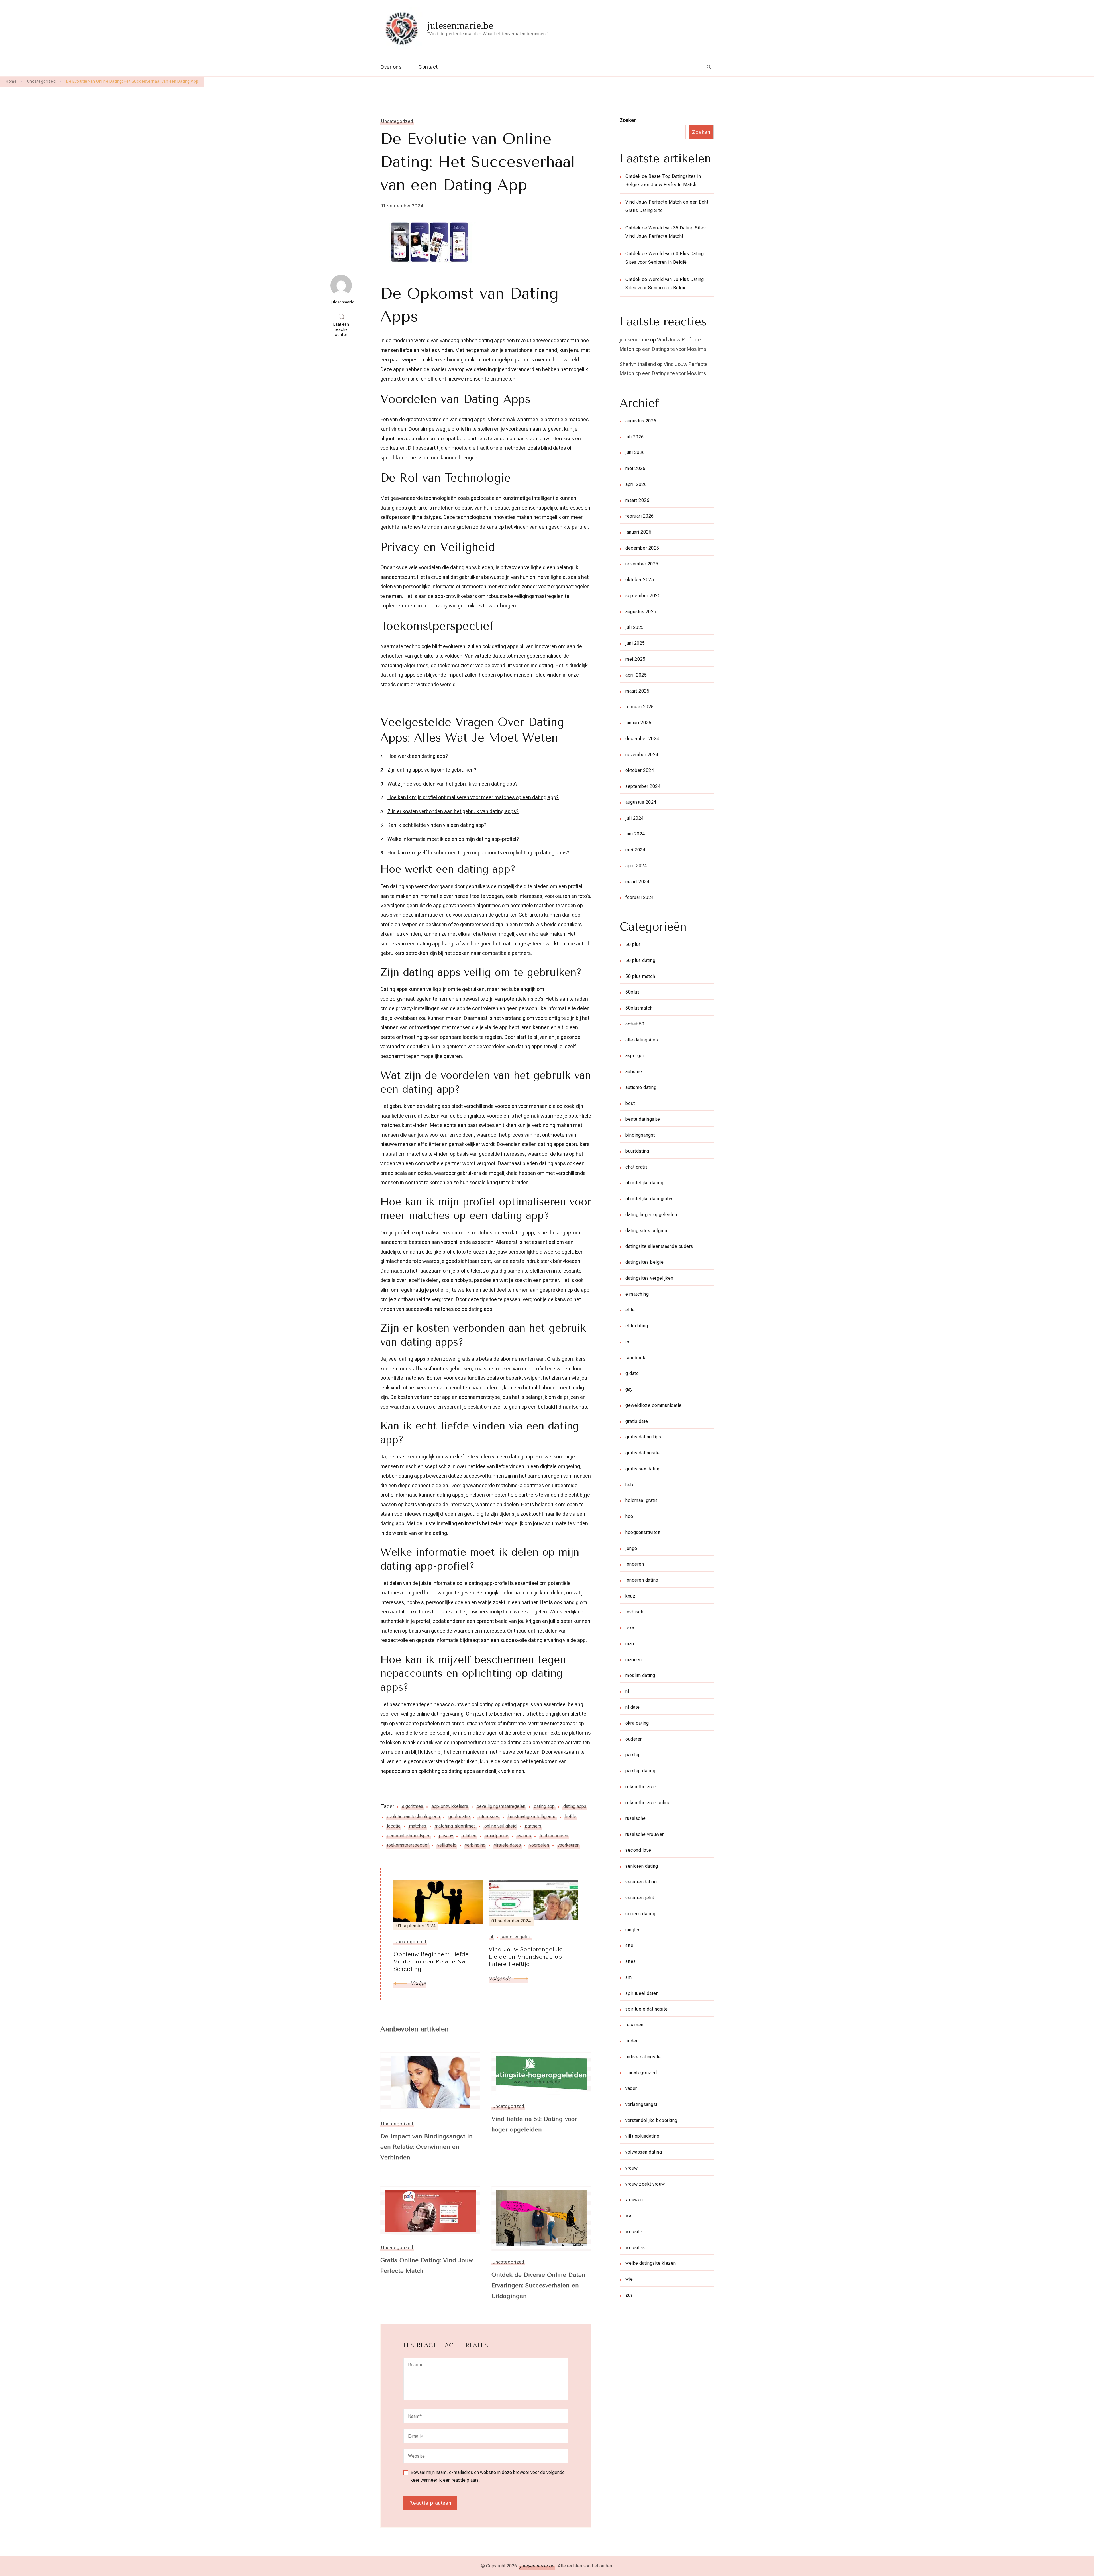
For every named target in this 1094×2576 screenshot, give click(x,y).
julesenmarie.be (460, 26)
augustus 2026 (641, 421)
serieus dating (640, 1914)
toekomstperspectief (408, 1845)
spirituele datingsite (647, 2009)
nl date (633, 1707)
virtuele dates (507, 1845)
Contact (428, 67)
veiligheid (447, 1845)
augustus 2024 (641, 802)
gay (629, 1389)
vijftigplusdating (642, 2136)
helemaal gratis (642, 1500)
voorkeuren (569, 1845)
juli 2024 (635, 818)
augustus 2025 (641, 612)
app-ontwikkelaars (450, 1806)
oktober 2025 (640, 580)
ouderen (634, 1739)
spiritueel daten (642, 1993)
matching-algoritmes (455, 1826)
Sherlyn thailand (638, 364)
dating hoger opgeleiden (651, 1215)
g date (632, 1373)
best (630, 1103)
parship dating (640, 1771)
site (629, 1945)
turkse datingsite (643, 2057)
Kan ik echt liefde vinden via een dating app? (437, 825)
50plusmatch (639, 1008)
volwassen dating (644, 2152)
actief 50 (635, 1024)
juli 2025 (635, 627)
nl (627, 1691)
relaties (469, 1836)
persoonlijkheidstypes (409, 1836)
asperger (635, 1056)
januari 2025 (638, 723)
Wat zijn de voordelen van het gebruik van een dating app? (453, 784)
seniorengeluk (640, 1898)
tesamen (634, 2025)
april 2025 (636, 675)
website (634, 2232)
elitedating (637, 1326)
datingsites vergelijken (649, 1278)
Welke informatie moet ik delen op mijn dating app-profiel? (453, 839)
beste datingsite (643, 1119)
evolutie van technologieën (413, 1817)
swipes (524, 1836)
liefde (571, 1817)
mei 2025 (635, 659)
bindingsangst (640, 1135)
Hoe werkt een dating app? (418, 756)
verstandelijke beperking (651, 2120)
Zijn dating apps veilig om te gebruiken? (432, 770)
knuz (630, 1596)
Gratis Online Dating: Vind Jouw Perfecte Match (427, 2266)
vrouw (632, 2168)
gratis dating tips (643, 1437)
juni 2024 (635, 834)
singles (633, 1930)
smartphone (497, 1836)
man (630, 1644)
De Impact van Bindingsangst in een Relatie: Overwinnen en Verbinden (426, 2147)
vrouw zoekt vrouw (645, 2184)
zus (629, 2295)
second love (638, 1850)
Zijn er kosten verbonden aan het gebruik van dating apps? (453, 811)
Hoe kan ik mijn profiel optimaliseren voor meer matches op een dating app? (473, 797)
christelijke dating (644, 1183)
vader (631, 2088)
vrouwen (634, 2200)
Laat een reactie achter (343, 330)
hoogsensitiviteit (643, 1532)
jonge (631, 1548)
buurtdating (637, 1151)
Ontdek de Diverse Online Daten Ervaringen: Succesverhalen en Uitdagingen (538, 2285)
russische (636, 1818)
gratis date (637, 1421)
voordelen (539, 1845)
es (628, 1342)
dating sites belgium (647, 1231)
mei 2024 (635, 850)
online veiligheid (500, 1826)
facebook (635, 1358)
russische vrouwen (645, 1834)
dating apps (575, 1806)
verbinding (475, 1845)
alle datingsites (642, 1040)
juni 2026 (635, 452)
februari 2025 (640, 707)
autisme (634, 1072)
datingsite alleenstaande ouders (659, 1246)
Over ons (391, 67)
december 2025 (642, 548)
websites (635, 2248)
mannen (633, 1660)
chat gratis (637, 1167)
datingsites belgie (644, 1262)
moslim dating (640, 1675)
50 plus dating (640, 960)
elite (630, 1310)
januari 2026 (638, 532)
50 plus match (640, 976)
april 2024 (636, 866)
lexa (630, 1628)
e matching (637, 1294)
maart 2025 (637, 691)
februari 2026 (640, 516)
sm (628, 1977)
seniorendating (641, 1882)
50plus (632, 992)
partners (533, 1826)
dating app (544, 1806)
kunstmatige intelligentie (532, 1817)
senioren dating (642, 1866)
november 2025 (642, 564)
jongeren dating (642, 1580)
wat (629, 2216)
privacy (446, 1836)
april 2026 (636, 484)
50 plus (633, 944)
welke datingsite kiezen (651, 2263)
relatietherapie (641, 1787)
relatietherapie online (648, 1803)
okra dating (637, 1723)
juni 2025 (635, 643)
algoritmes (413, 1806)
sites (631, 1961)
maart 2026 (637, 500)
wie (629, 2279)
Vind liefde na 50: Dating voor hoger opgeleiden (534, 2124)
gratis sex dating (643, 1469)
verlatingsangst (641, 2104)
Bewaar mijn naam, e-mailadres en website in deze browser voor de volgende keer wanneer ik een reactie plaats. (488, 2476)
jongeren (635, 1564)
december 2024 (642, 739)
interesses (489, 1817)
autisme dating (641, 1087)
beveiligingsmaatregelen (501, 1806)
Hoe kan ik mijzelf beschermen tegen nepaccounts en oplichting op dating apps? (478, 853)
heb (629, 1485)
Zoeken (628, 120)
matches (418, 1826)
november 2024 (642, 755)
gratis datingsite (643, 1453)
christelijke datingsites (650, 1199)
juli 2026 (635, 437)
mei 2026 (635, 468)
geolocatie (459, 1817)
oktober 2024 (640, 770)
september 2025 (643, 596)
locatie (394, 1826)
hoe (629, 1516)
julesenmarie (634, 340)
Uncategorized (397, 121)
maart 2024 (637, 882)
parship (633, 1755)
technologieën (554, 1836)
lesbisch (634, 1612)
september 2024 (643, 786)
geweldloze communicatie (654, 1405)
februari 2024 (640, 897)
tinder (631, 2041)
